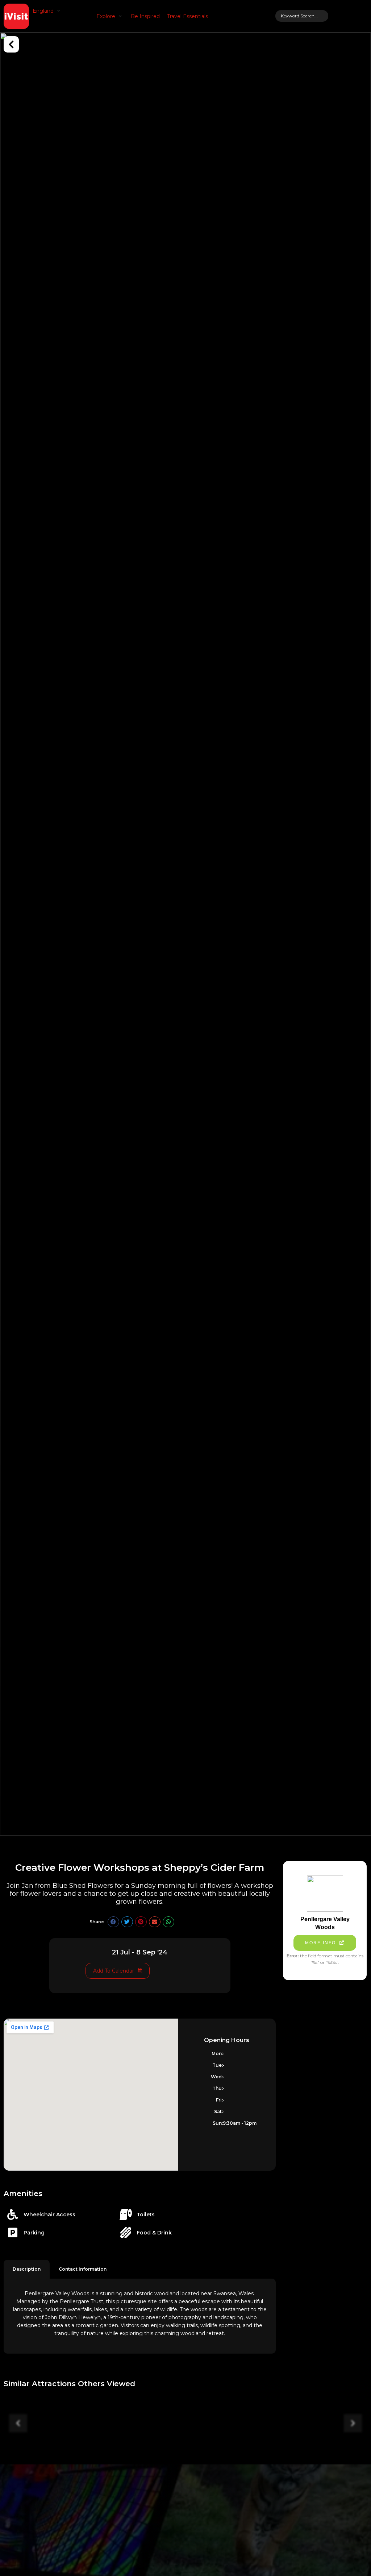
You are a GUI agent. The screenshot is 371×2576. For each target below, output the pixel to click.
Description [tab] (27, 2269)
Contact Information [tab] (83, 2269)
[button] (47, 11)
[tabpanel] (140, 2316)
